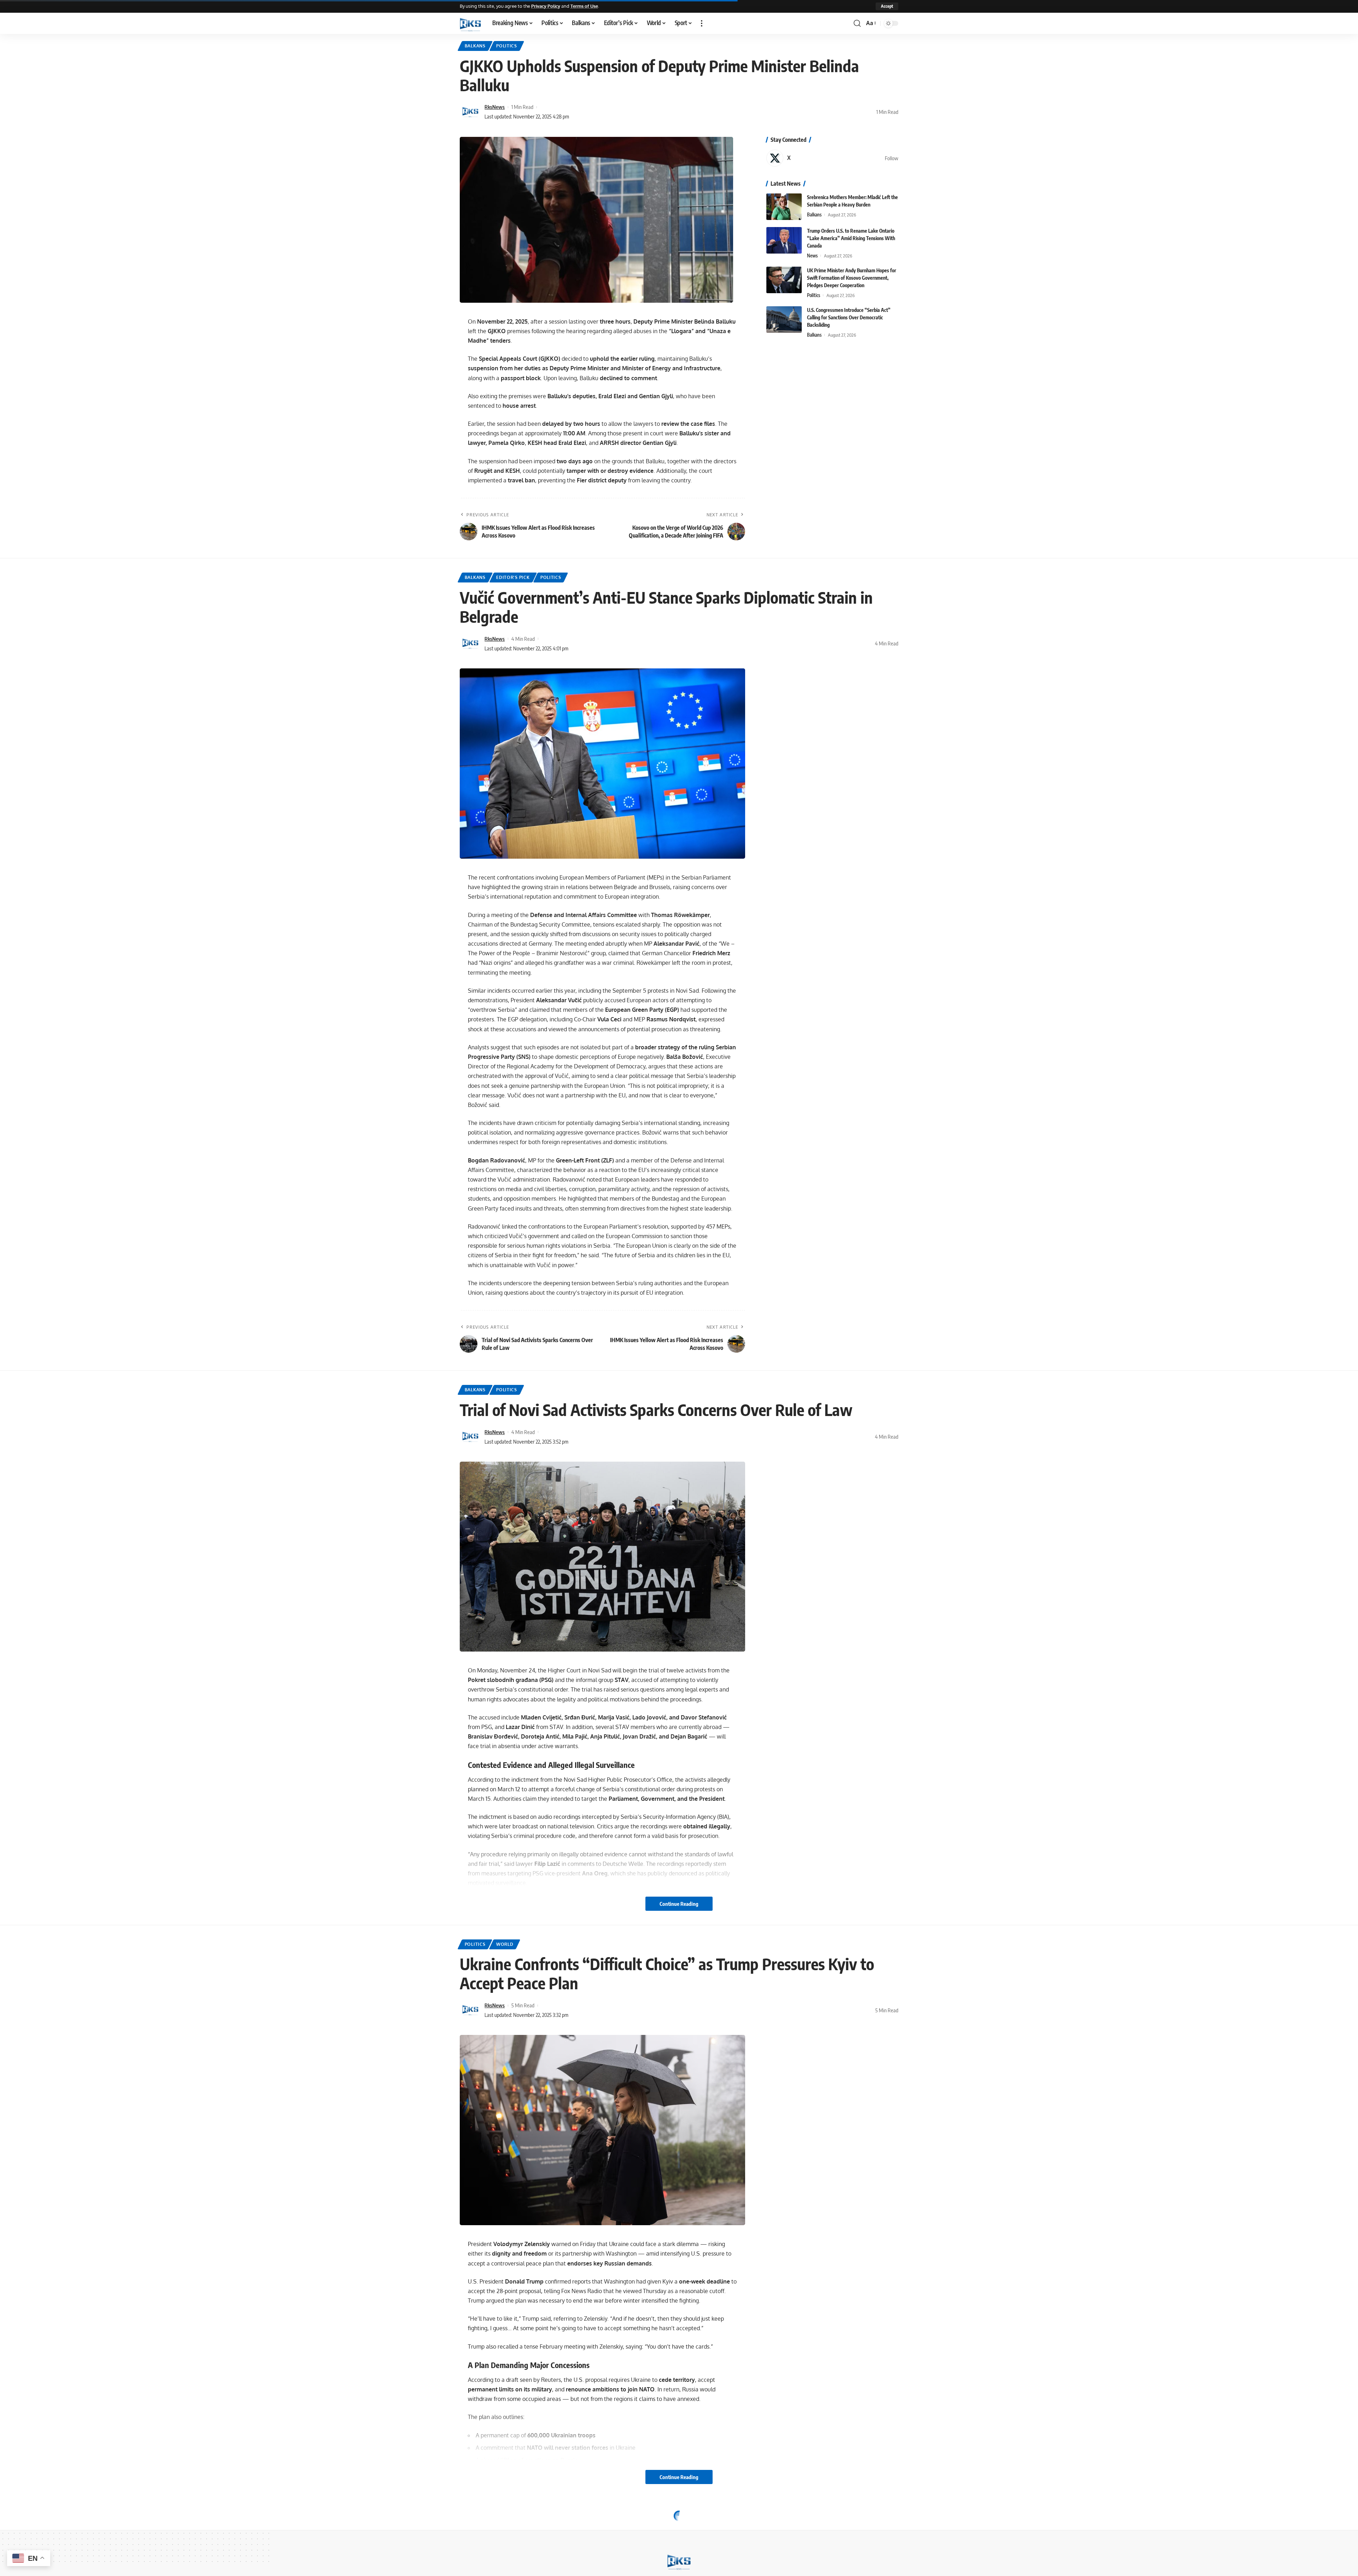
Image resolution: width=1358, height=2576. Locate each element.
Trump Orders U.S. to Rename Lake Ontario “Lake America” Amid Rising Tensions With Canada (851, 238)
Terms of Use (584, 6)
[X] (832, 158)
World (505, 1944)
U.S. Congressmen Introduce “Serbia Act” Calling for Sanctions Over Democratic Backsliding (849, 317)
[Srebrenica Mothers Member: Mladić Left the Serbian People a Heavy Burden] (784, 207)
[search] (857, 23)
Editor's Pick (513, 577)
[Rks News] (470, 23)
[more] (702, 23)
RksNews (495, 107)
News (812, 256)
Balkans (475, 46)
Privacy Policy (546, 6)
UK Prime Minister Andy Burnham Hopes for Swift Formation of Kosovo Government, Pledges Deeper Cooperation (852, 278)
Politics (507, 46)
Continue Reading (679, 1904)
